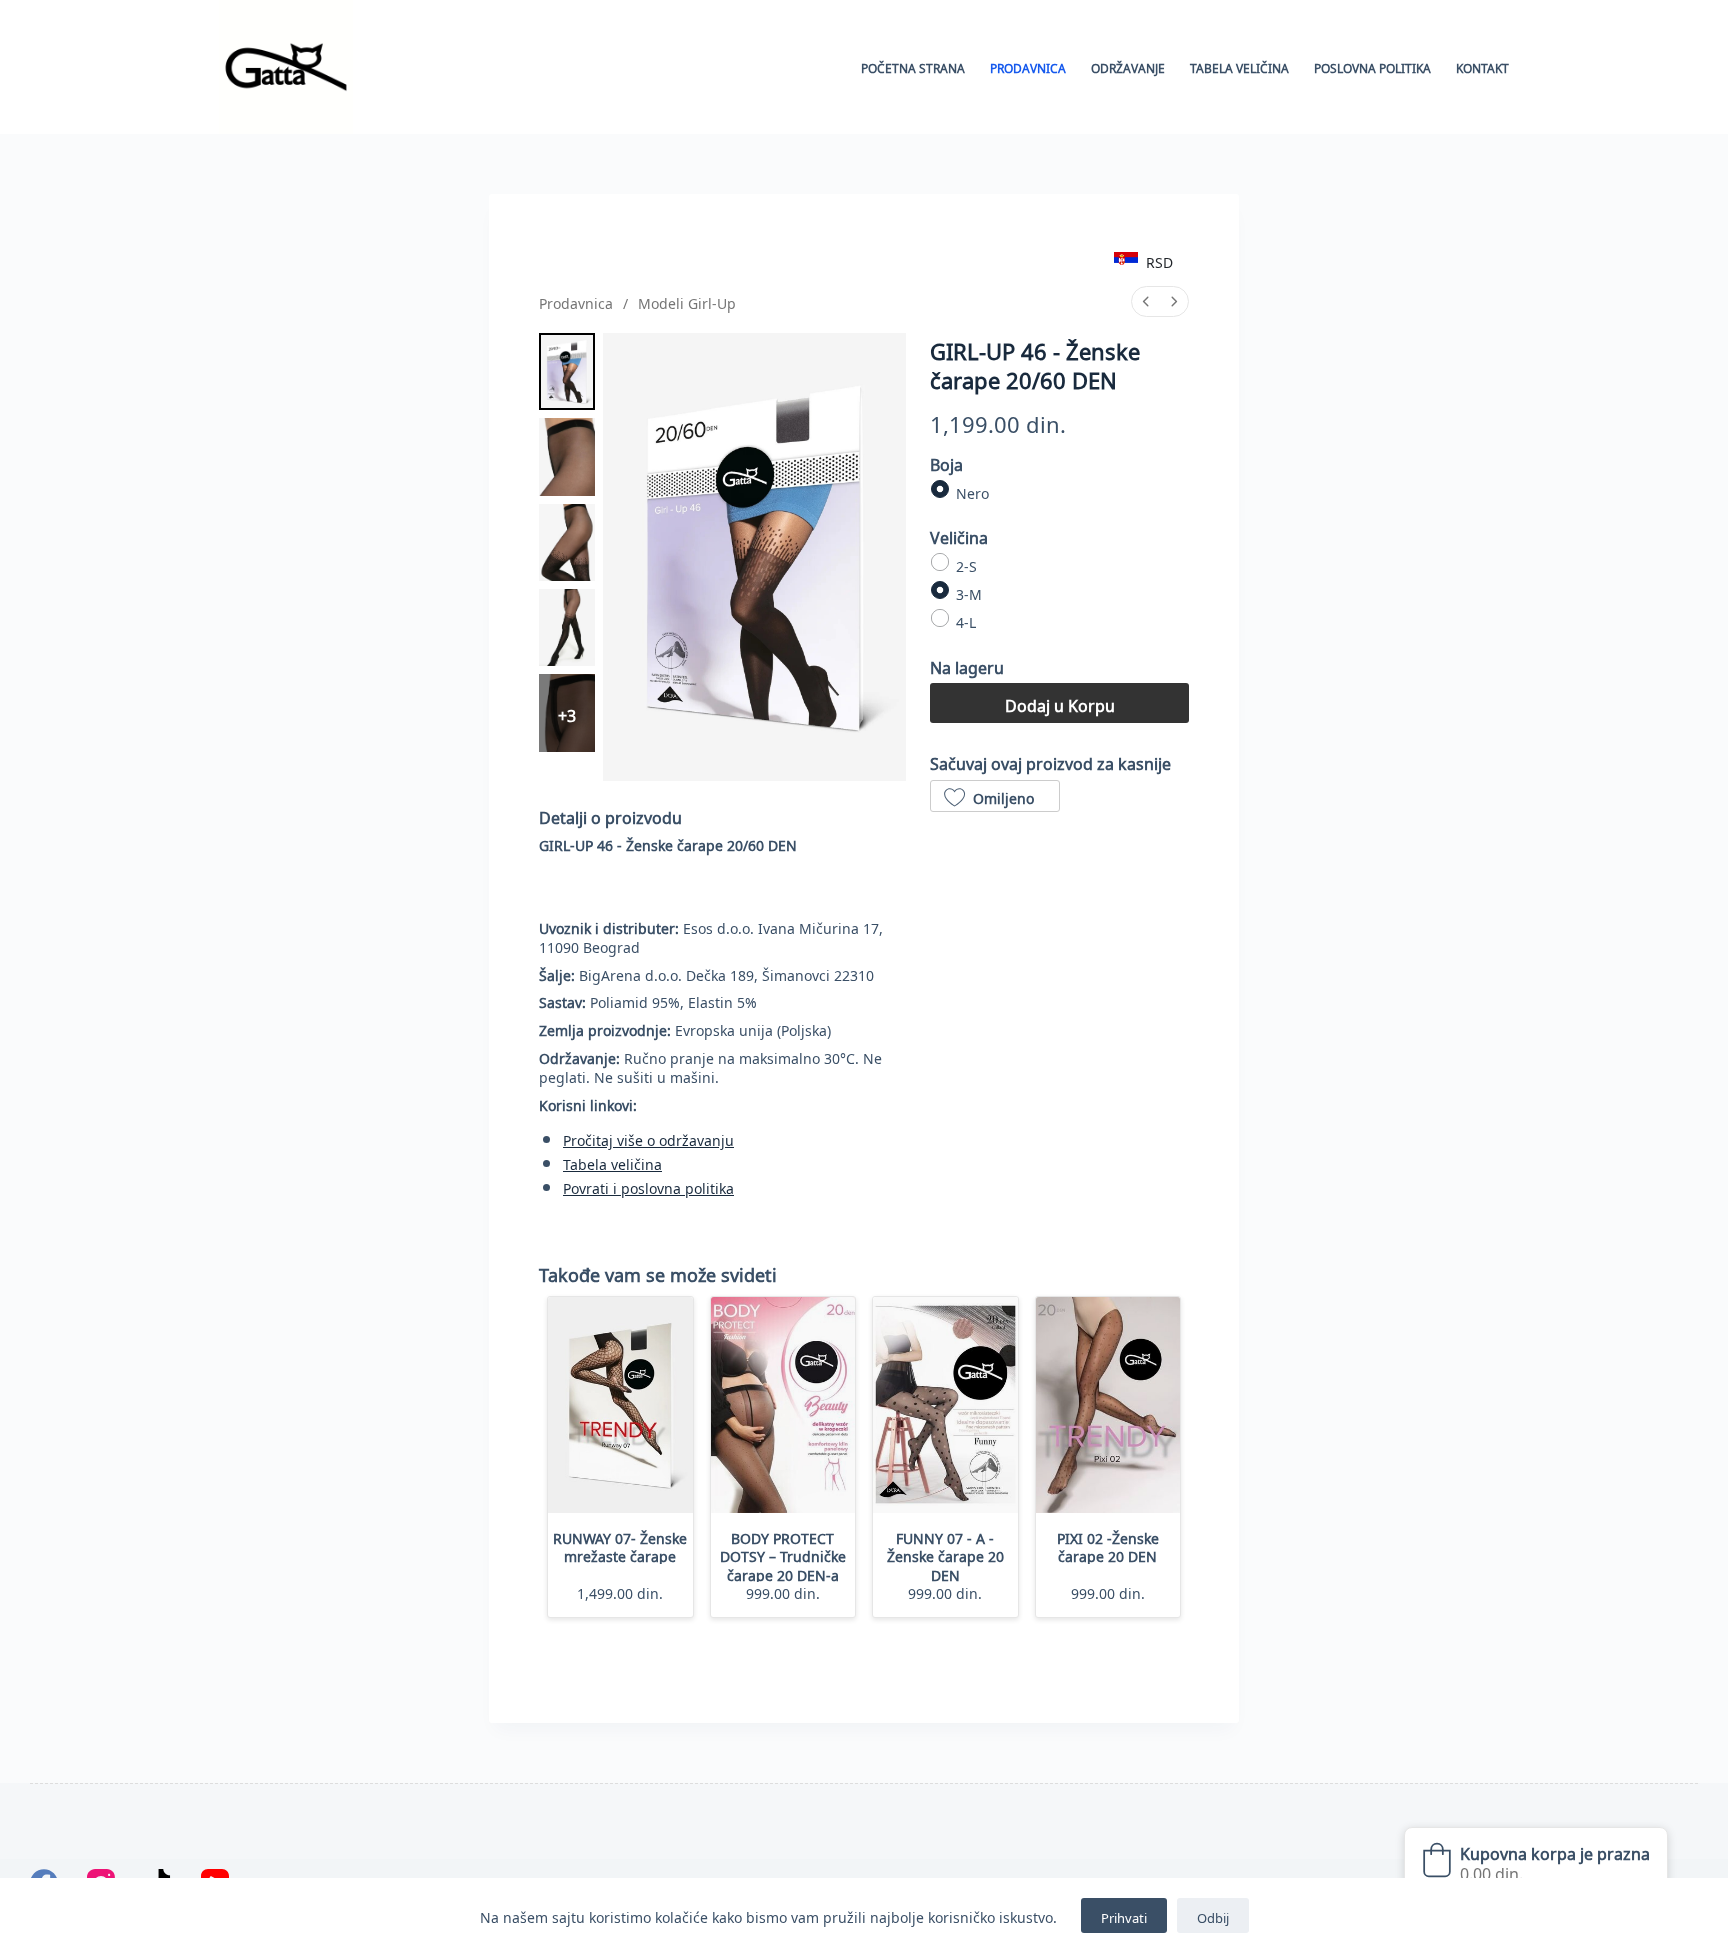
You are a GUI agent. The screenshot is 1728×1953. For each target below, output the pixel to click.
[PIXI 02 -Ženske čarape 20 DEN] (1108, 1405)
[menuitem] (1146, 301)
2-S (966, 563)
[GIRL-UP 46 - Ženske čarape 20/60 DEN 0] (567, 371)
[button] (995, 796)
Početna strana (913, 66)
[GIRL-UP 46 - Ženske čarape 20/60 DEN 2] (567, 542)
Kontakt (1482, 66)
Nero (972, 490)
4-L (966, 620)
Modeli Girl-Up (687, 301)
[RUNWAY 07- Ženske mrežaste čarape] (620, 1405)
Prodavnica (1028, 66)
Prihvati (1124, 1915)
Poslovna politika (1372, 66)
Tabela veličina (1239, 66)
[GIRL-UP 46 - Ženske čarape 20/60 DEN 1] (567, 456)
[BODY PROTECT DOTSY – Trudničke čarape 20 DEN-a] (783, 1405)
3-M (969, 592)
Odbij (1213, 1915)
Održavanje (1128, 66)
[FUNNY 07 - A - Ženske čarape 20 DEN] (945, 1405)
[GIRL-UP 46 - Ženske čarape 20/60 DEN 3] (567, 627)
